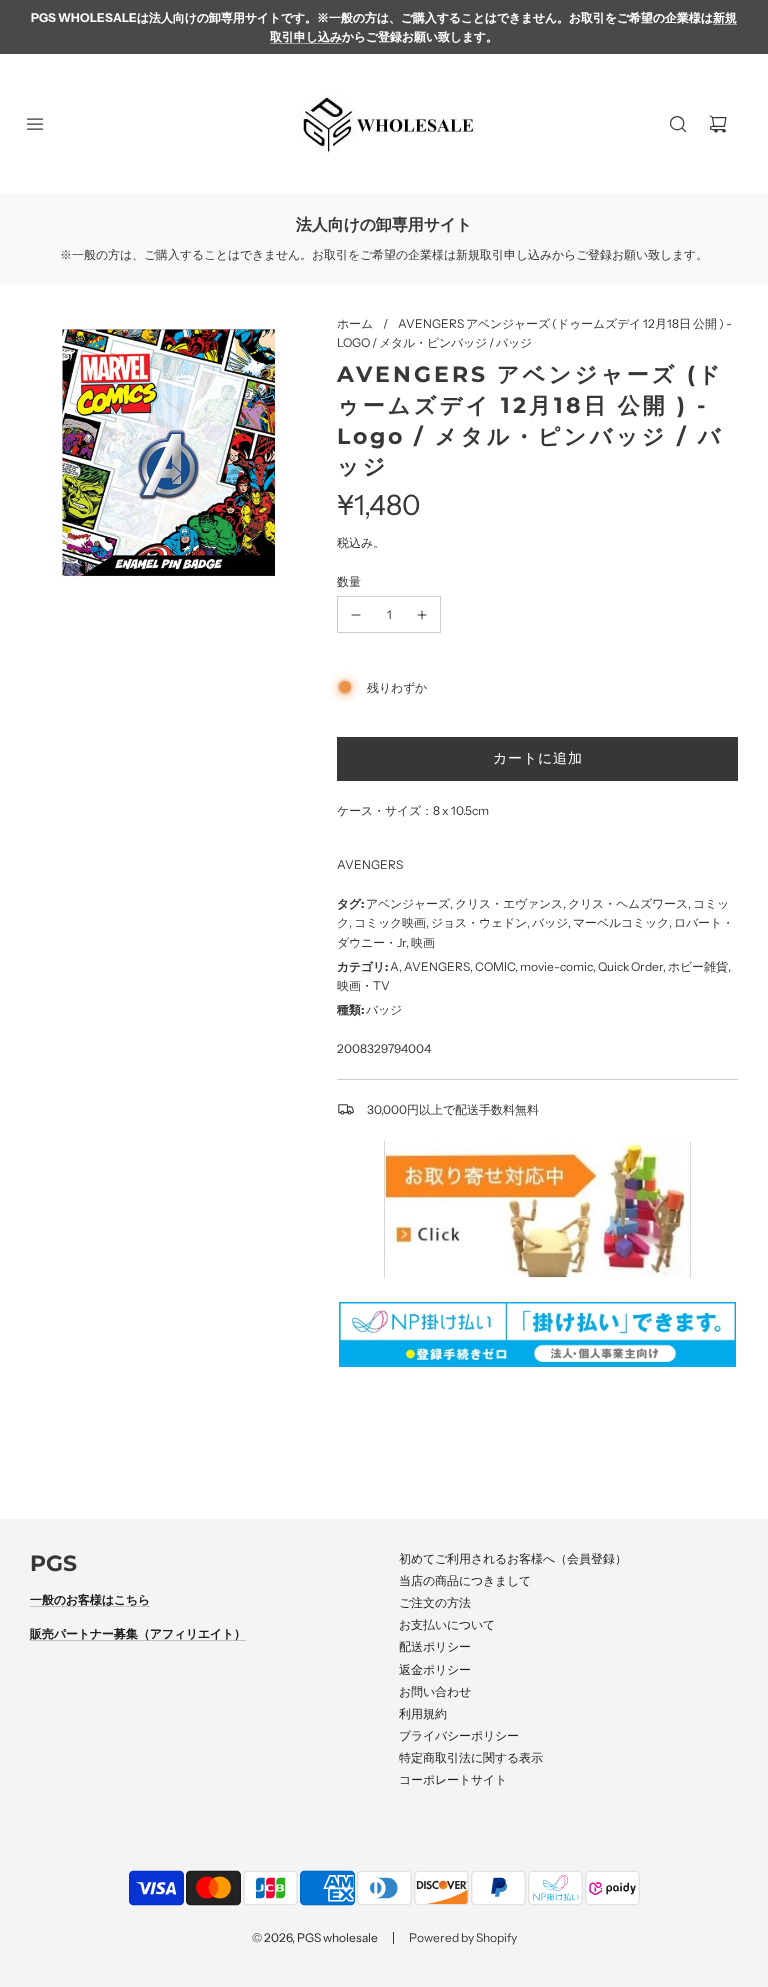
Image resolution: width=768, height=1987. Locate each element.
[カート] (718, 124)
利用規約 (423, 1713)
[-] (356, 614)
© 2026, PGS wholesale (315, 1937)
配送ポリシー (435, 1646)
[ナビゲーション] (35, 124)
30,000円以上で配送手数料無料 (453, 1109)
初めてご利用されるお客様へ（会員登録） (513, 1558)
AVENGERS (370, 864)
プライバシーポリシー (459, 1735)
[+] (422, 614)
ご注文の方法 (435, 1602)
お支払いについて (447, 1624)
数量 (349, 581)
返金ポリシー (435, 1669)
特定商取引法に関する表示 (471, 1757)
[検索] (678, 124)
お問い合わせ (435, 1691)
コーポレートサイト (453, 1779)
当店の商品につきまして (465, 1580)
